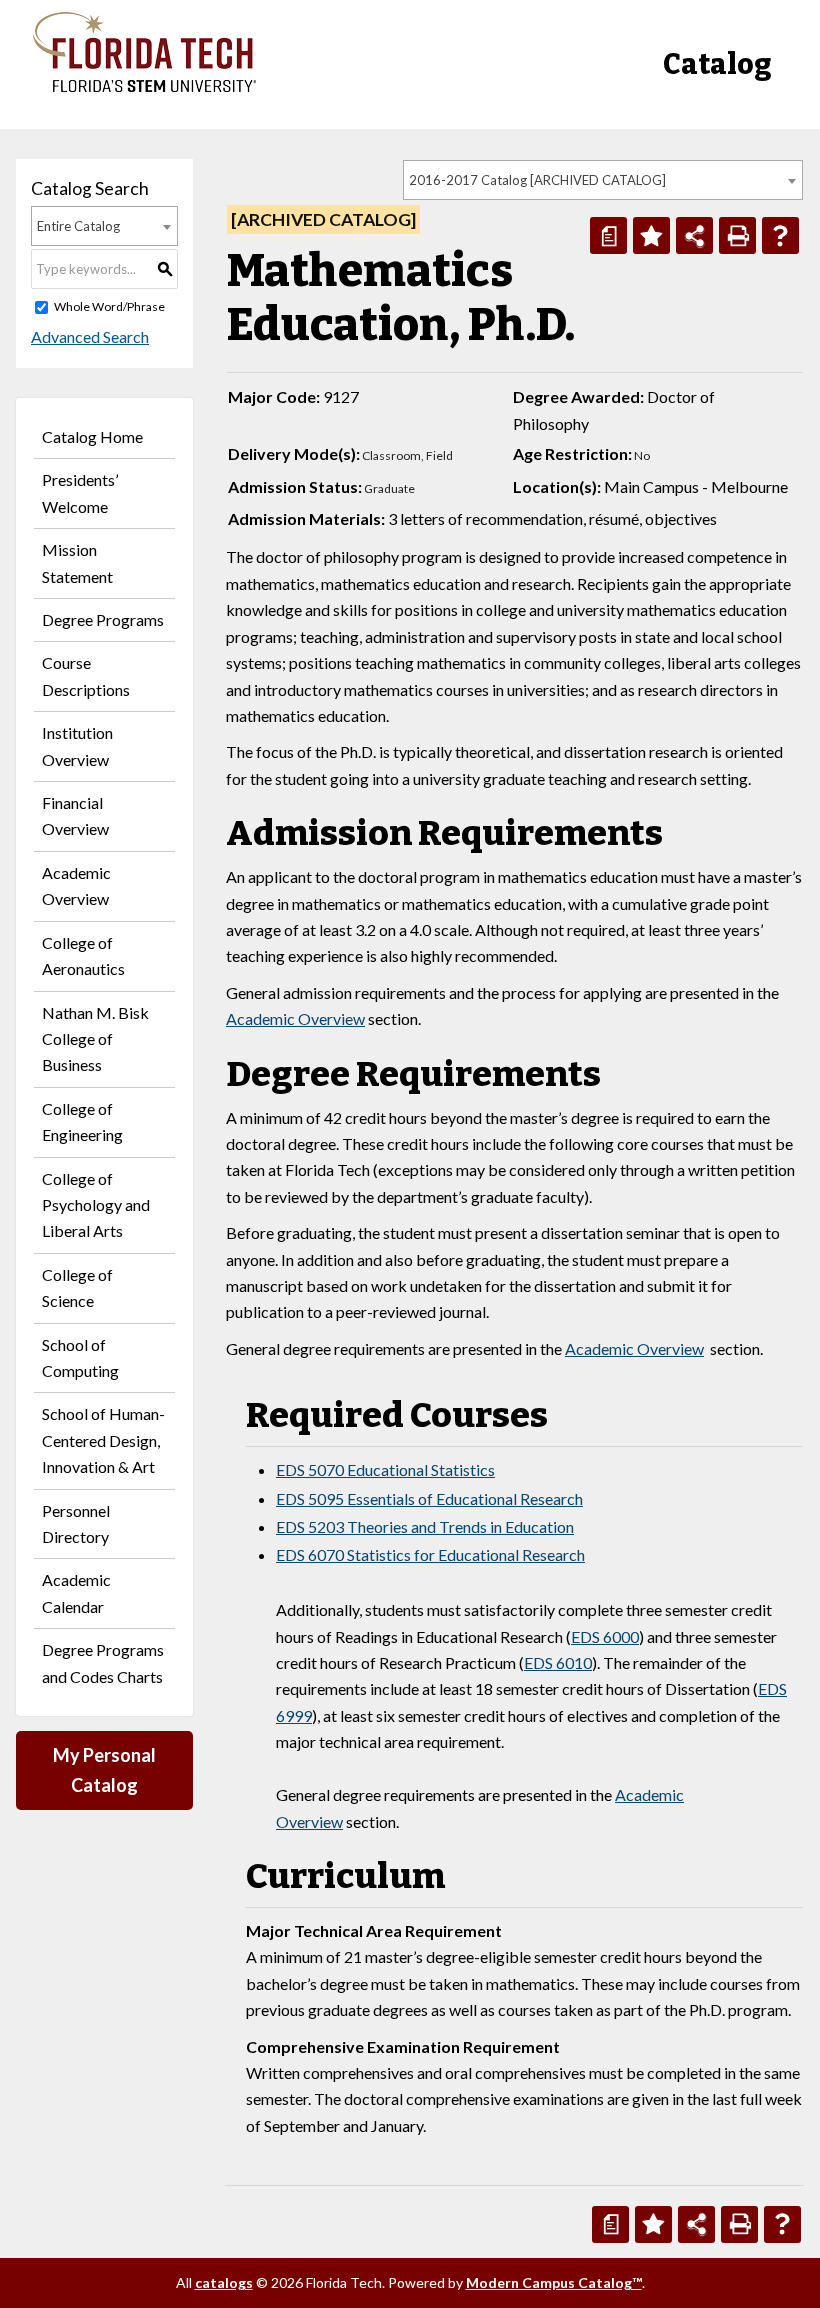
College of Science (77, 1287)
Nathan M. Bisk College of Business (95, 1039)
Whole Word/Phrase (109, 306)
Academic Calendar (76, 1592)
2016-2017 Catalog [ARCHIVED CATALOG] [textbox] (537, 180)
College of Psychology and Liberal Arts (96, 1205)
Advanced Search (90, 336)
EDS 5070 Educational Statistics (385, 1469)
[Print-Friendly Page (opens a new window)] (737, 235)
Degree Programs (103, 619)
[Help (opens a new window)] (780, 235)
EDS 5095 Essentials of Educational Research (429, 1498)
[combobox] (603, 180)
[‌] (144, 86)
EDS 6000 (605, 1636)
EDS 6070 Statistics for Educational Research (430, 1554)
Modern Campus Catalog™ (554, 2282)
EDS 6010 (558, 1662)
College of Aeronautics (83, 955)
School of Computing (80, 1357)
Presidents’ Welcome (80, 492)
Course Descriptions (86, 675)
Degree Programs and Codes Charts (103, 1662)
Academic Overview (76, 885)
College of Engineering (82, 1121)
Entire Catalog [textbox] (78, 226)
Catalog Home (92, 436)
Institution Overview (77, 745)
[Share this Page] (694, 235)
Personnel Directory (76, 1523)
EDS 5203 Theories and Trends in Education (425, 1526)
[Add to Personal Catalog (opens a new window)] (651, 235)
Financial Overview (75, 815)
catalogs (224, 2282)
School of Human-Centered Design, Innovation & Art (103, 1440)
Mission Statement (77, 562)
